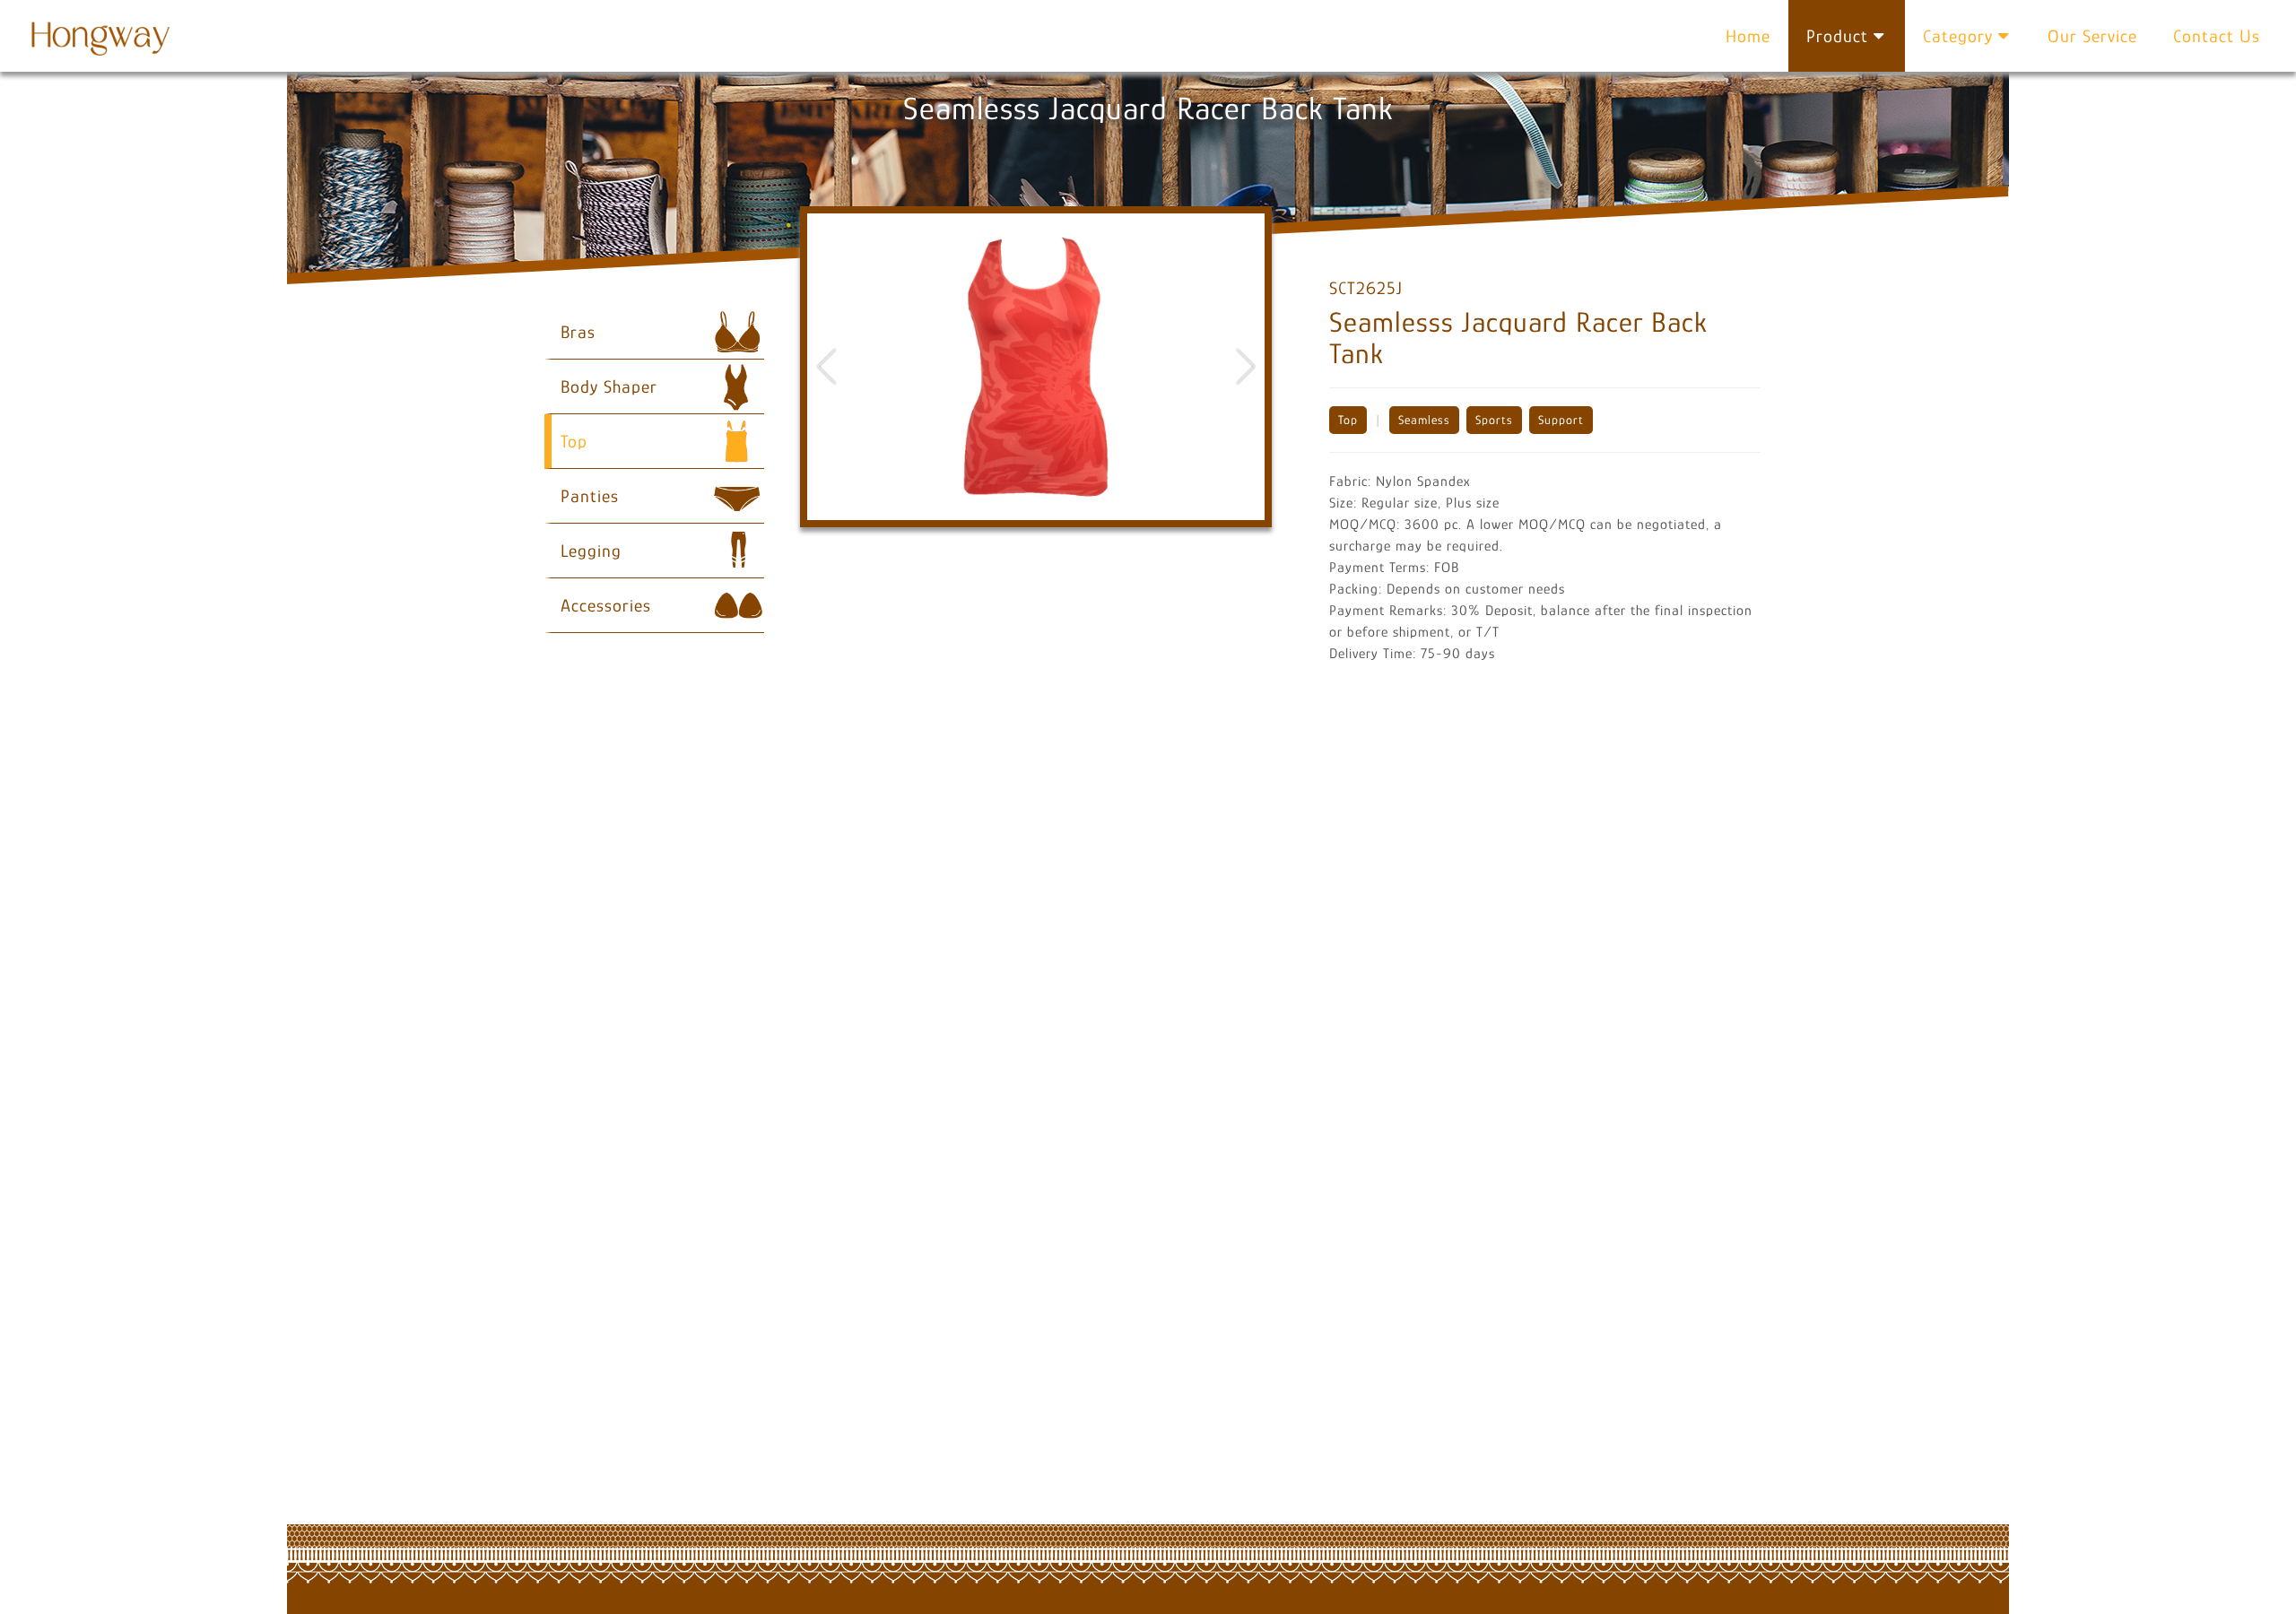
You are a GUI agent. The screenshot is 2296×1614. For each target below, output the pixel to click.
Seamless (1424, 420)
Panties (590, 496)
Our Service (2092, 36)
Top (1348, 420)
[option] (1036, 367)
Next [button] (1245, 366)
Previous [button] (826, 366)
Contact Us (2217, 36)
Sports (1494, 420)
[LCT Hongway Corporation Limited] (103, 36)
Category (1961, 36)
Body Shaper (609, 386)
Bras (578, 332)
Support (1561, 420)
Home (1748, 36)
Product (1840, 36)
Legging (591, 551)
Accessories (606, 605)
